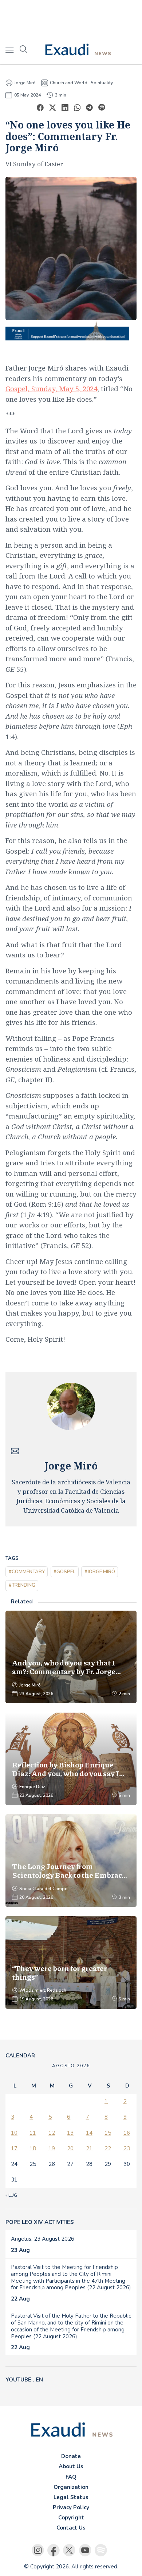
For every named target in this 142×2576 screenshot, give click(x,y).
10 (14, 2133)
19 (52, 2148)
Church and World (69, 83)
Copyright (71, 2518)
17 (14, 2148)
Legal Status (71, 2497)
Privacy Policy (71, 2507)
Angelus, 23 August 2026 (43, 2239)
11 (33, 2133)
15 (108, 2133)
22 (108, 2148)
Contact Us (71, 2528)
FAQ (71, 2477)
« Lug (11, 2195)
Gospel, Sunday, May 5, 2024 (51, 389)
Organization (71, 2487)
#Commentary (27, 1572)
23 (127, 2148)
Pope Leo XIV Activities (40, 2222)
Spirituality (102, 83)
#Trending (22, 1585)
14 (89, 2133)
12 (52, 2133)
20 (70, 2148)
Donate (71, 2456)
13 (70, 2133)
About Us (71, 2466)
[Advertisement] (71, 18)
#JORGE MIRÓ (100, 1572)
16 (127, 2133)
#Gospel (64, 1572)
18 (33, 2148)
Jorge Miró (25, 83)
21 (89, 2148)
